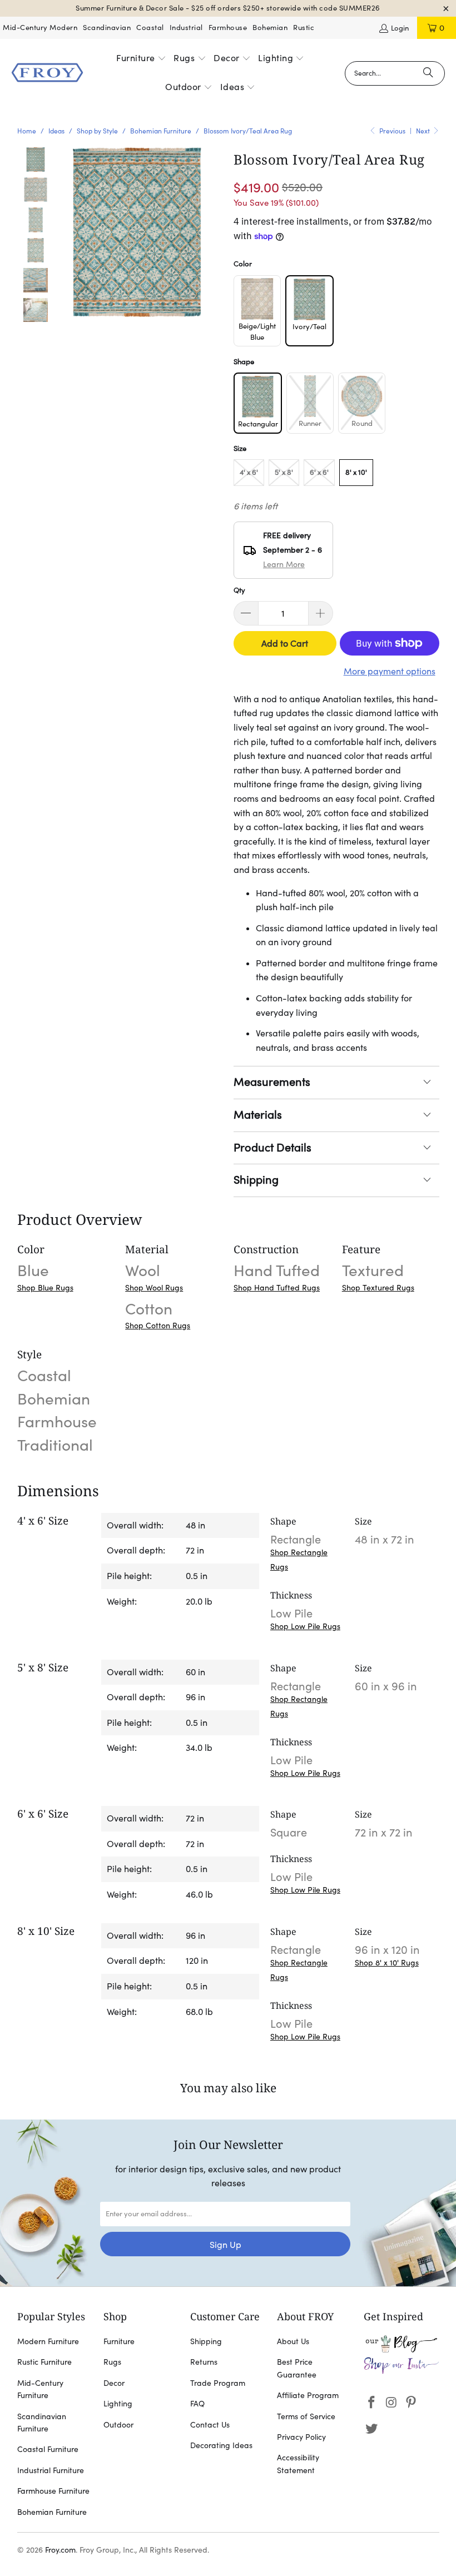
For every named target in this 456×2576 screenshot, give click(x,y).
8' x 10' (356, 472)
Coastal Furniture (48, 2449)
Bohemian (270, 28)
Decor (114, 2383)
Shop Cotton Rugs (158, 1326)
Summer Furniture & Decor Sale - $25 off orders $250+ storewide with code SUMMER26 (228, 8)
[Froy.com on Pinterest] (412, 2403)
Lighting (118, 2404)
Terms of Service (306, 2416)
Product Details (272, 1148)
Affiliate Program (308, 2395)
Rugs (112, 2362)
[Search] (428, 73)
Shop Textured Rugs (378, 1288)
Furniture (119, 2341)
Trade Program (218, 2383)
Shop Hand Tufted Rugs (277, 1288)
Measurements (272, 1082)
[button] (141, 59)
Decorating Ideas (221, 2445)
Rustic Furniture (44, 2362)
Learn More (284, 564)
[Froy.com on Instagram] (391, 2403)
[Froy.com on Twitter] (372, 2429)
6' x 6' (319, 472)
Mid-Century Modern (40, 28)
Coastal (150, 28)
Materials (258, 1115)
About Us (293, 2341)
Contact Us (210, 2425)
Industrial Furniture (51, 2470)
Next (424, 131)
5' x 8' (284, 472)
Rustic (304, 28)
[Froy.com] (47, 73)
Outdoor (118, 2425)
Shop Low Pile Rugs (305, 1626)
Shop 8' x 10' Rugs (387, 1963)
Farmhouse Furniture (53, 2491)
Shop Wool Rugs (154, 1288)
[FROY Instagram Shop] (402, 2371)
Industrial (186, 28)
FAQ (197, 2404)
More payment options (390, 671)
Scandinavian (107, 28)
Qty (239, 590)
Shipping (256, 1180)
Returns (204, 2362)
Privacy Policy (301, 2437)
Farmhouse (228, 28)
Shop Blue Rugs (45, 1288)
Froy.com (60, 2550)
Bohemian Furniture (52, 2512)
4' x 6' (249, 472)
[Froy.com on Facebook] (372, 2403)
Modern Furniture (48, 2341)
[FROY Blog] (402, 2350)
